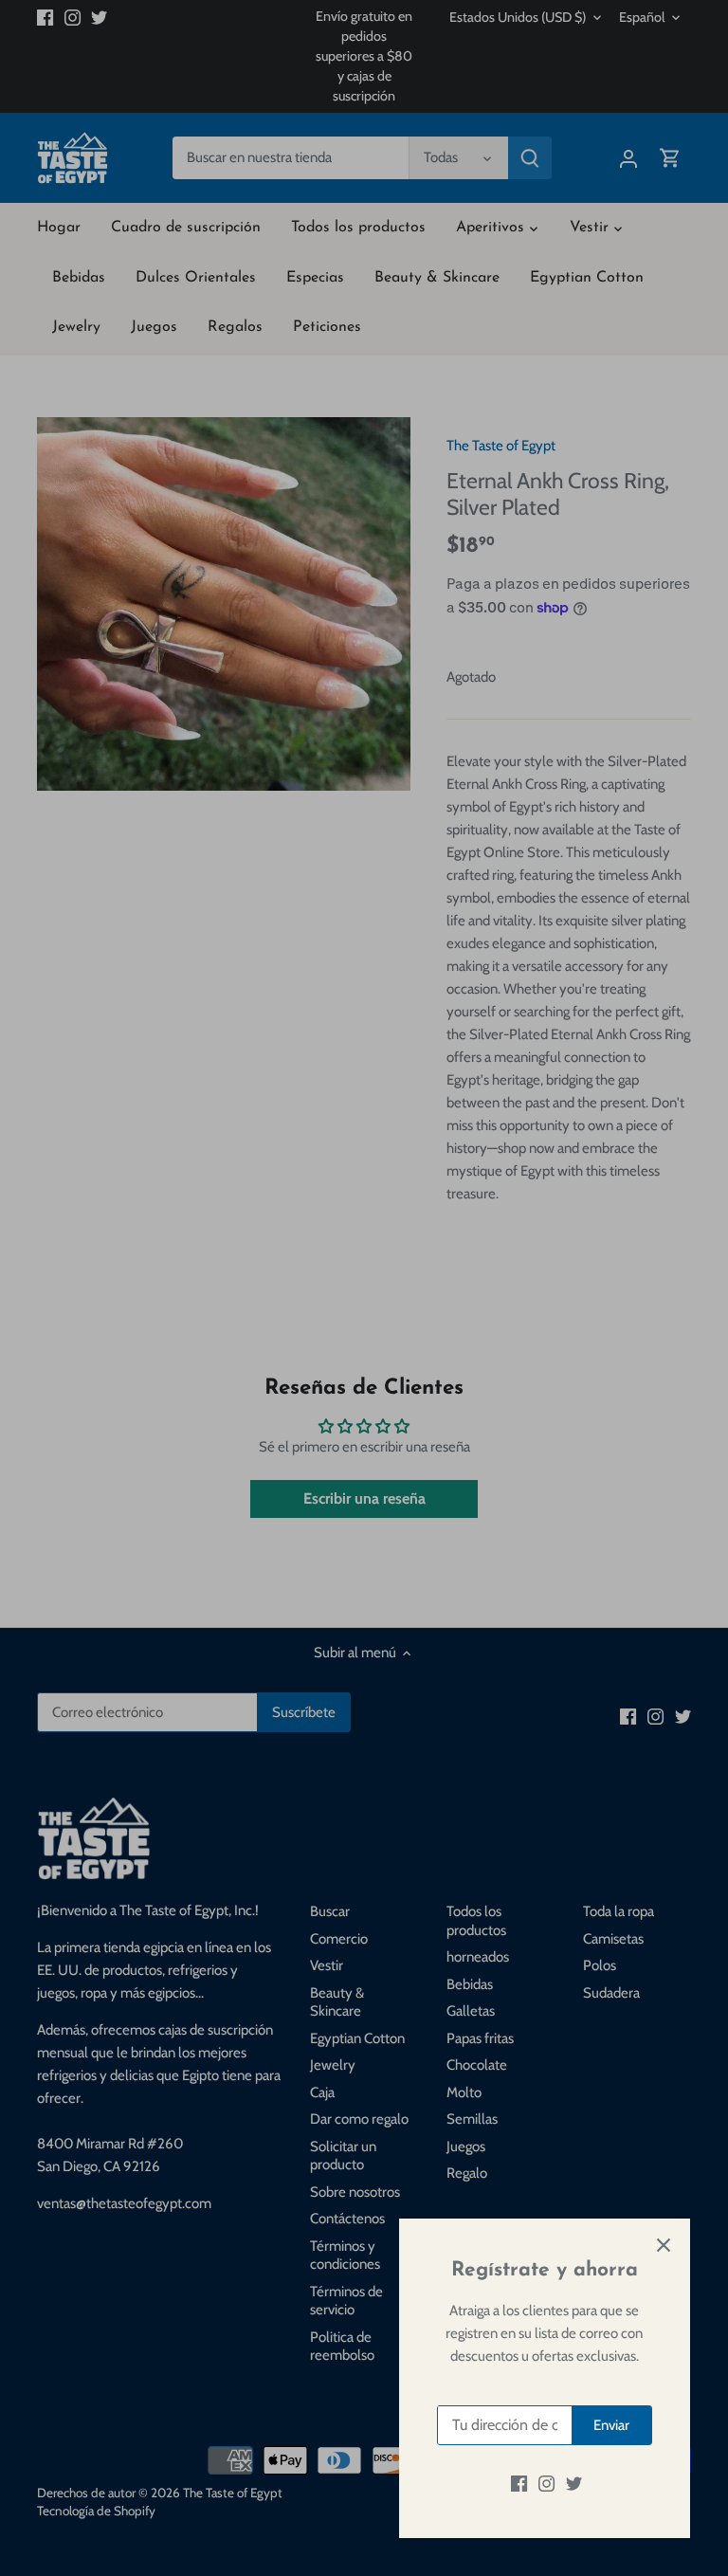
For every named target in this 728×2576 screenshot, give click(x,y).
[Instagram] (546, 2484)
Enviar (611, 2425)
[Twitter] (574, 2484)
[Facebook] (519, 2484)
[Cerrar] (664, 2245)
